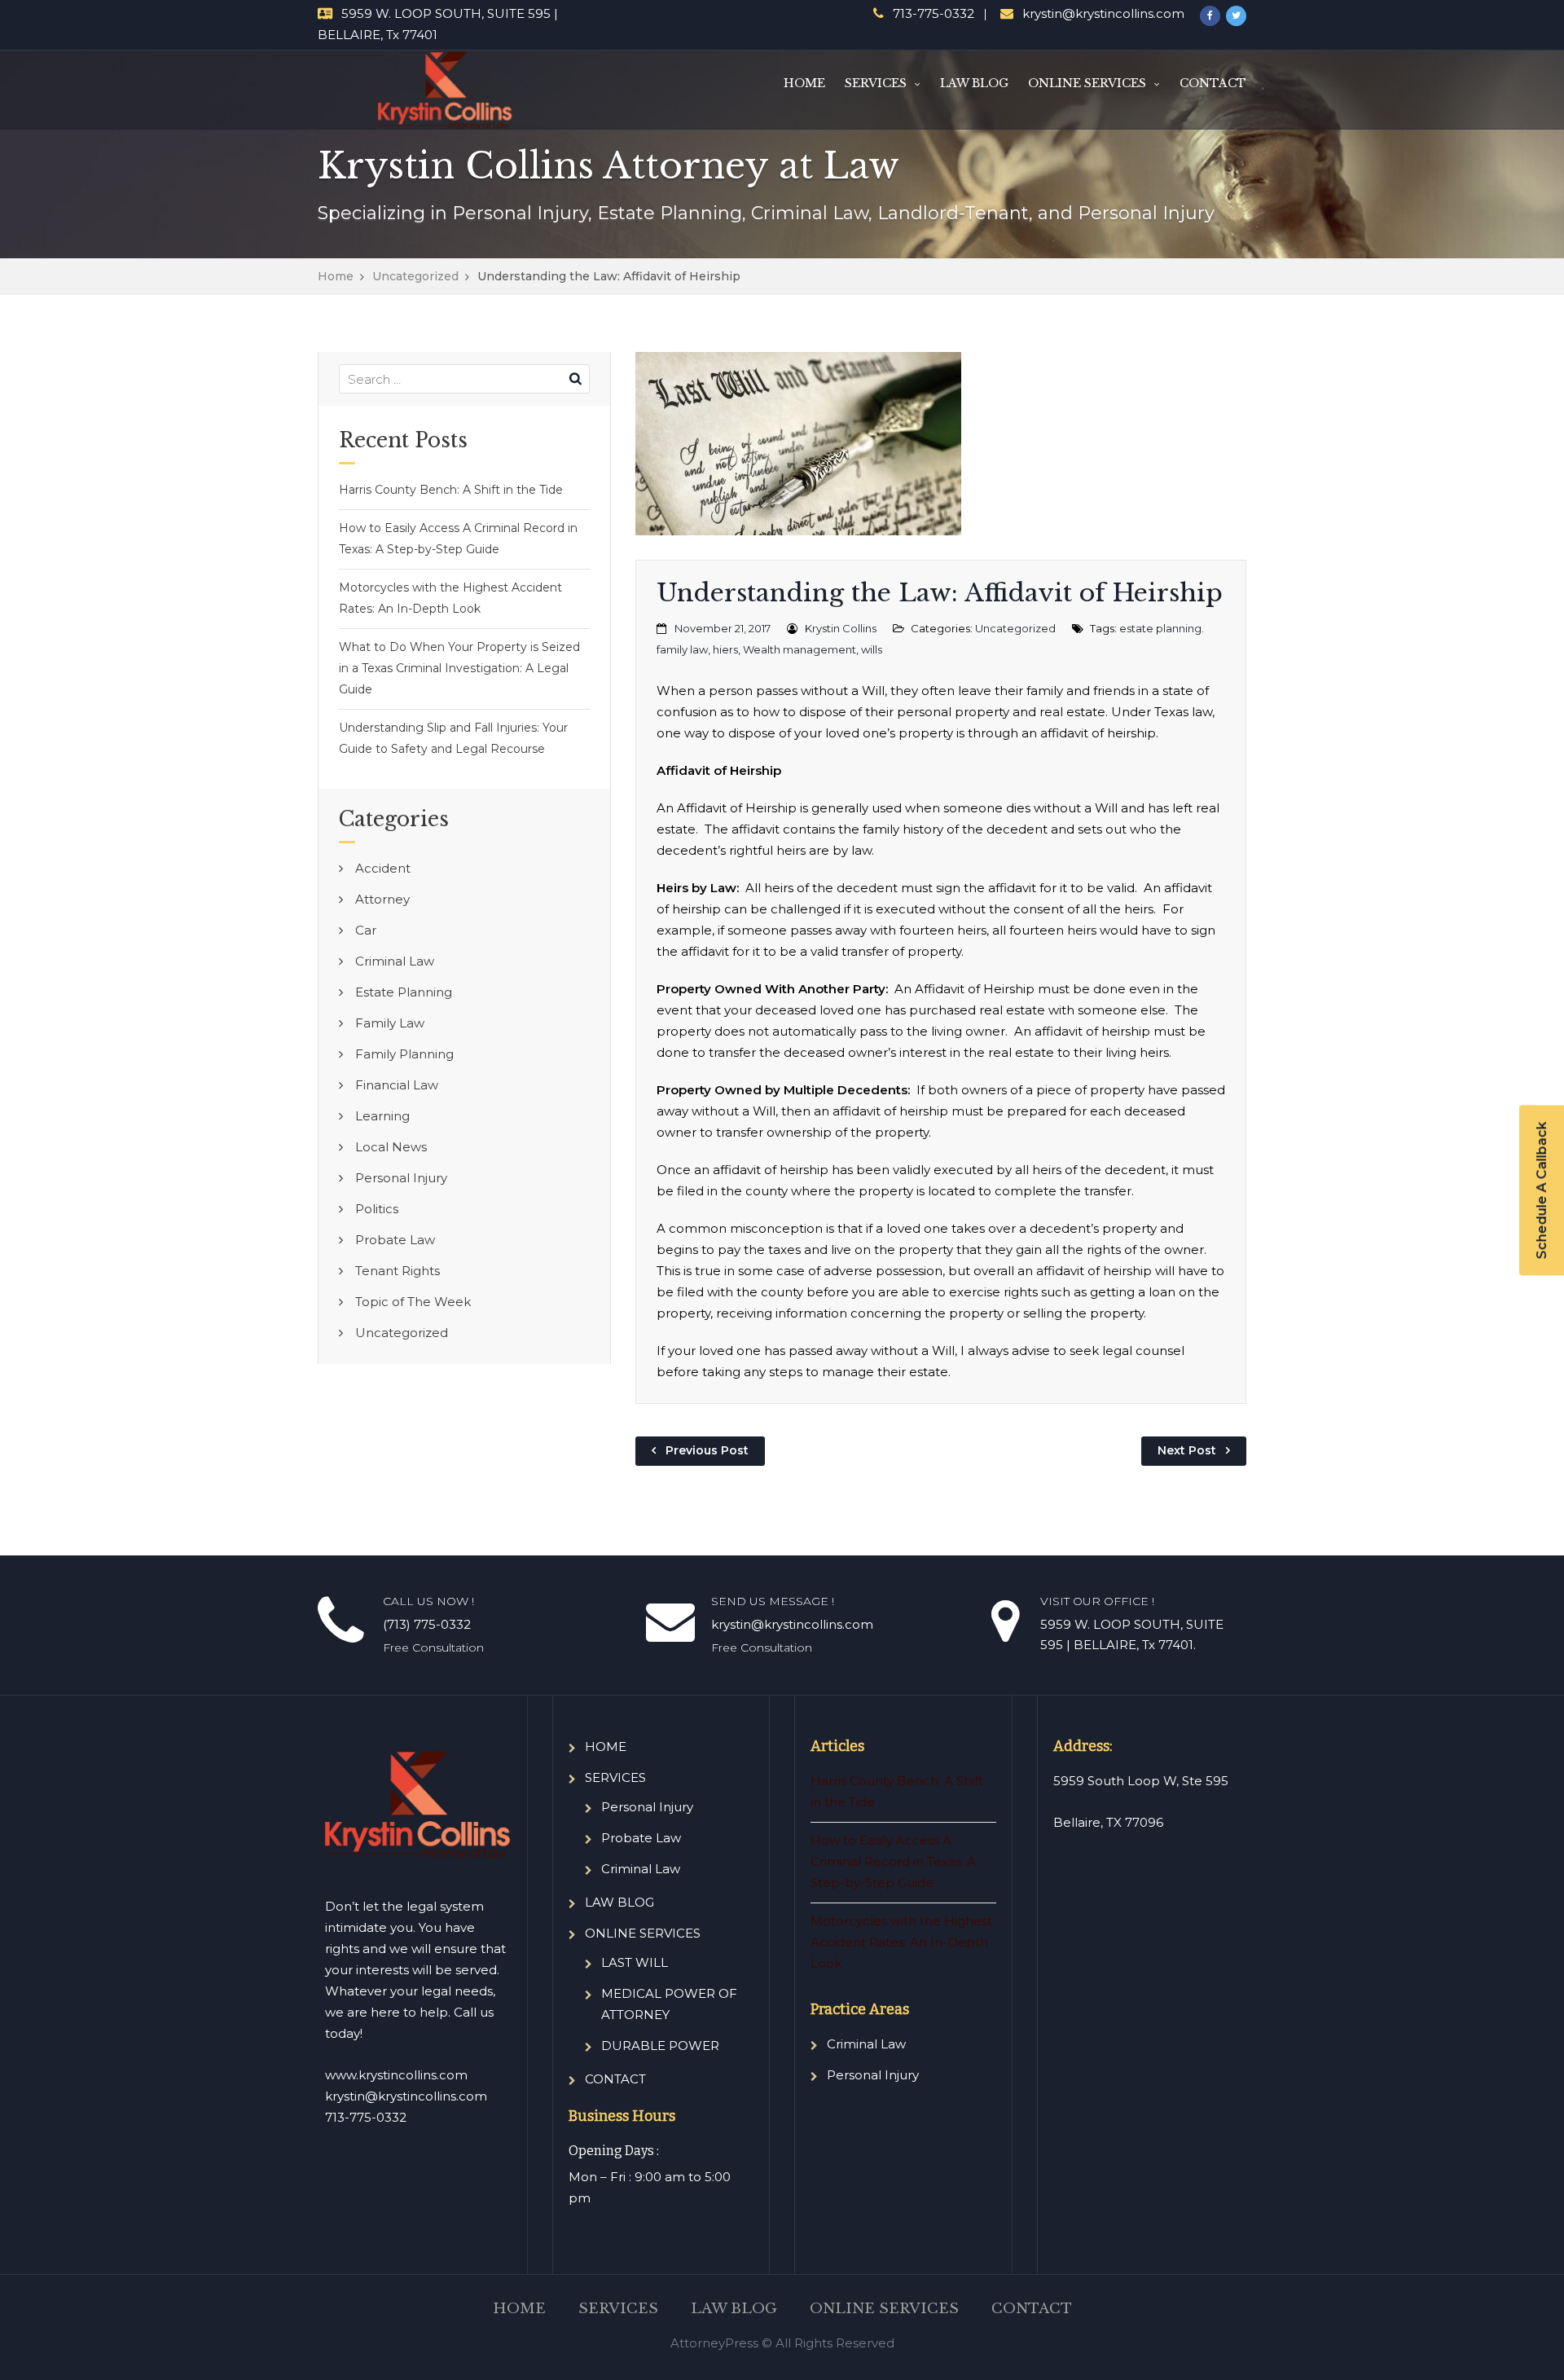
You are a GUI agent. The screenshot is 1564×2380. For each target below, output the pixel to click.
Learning (382, 1116)
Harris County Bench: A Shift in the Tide (451, 490)
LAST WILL (635, 1962)
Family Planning (404, 1054)
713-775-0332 (934, 13)
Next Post (1187, 1450)
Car (366, 930)
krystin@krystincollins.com (1103, 13)
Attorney (382, 899)
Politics (377, 1209)
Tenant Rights (398, 1271)
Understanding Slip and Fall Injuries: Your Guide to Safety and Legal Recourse (453, 738)
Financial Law (397, 1085)
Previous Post (707, 1450)
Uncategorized (415, 276)
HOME (804, 83)
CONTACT (1213, 83)
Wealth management (800, 649)
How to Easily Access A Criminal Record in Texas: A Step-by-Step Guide (458, 539)
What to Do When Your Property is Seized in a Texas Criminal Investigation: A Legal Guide (459, 668)
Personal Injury (401, 1178)
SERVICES (876, 83)
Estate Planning (404, 992)
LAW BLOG (974, 83)
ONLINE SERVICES (1087, 83)
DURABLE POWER (660, 2046)
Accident (383, 868)
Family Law (390, 1023)
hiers (725, 649)
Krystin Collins (841, 628)
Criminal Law (395, 961)
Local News (391, 1147)
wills (872, 649)
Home (336, 276)
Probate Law (395, 1240)
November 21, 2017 (723, 628)
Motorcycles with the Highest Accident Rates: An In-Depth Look (450, 598)
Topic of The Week (413, 1302)
